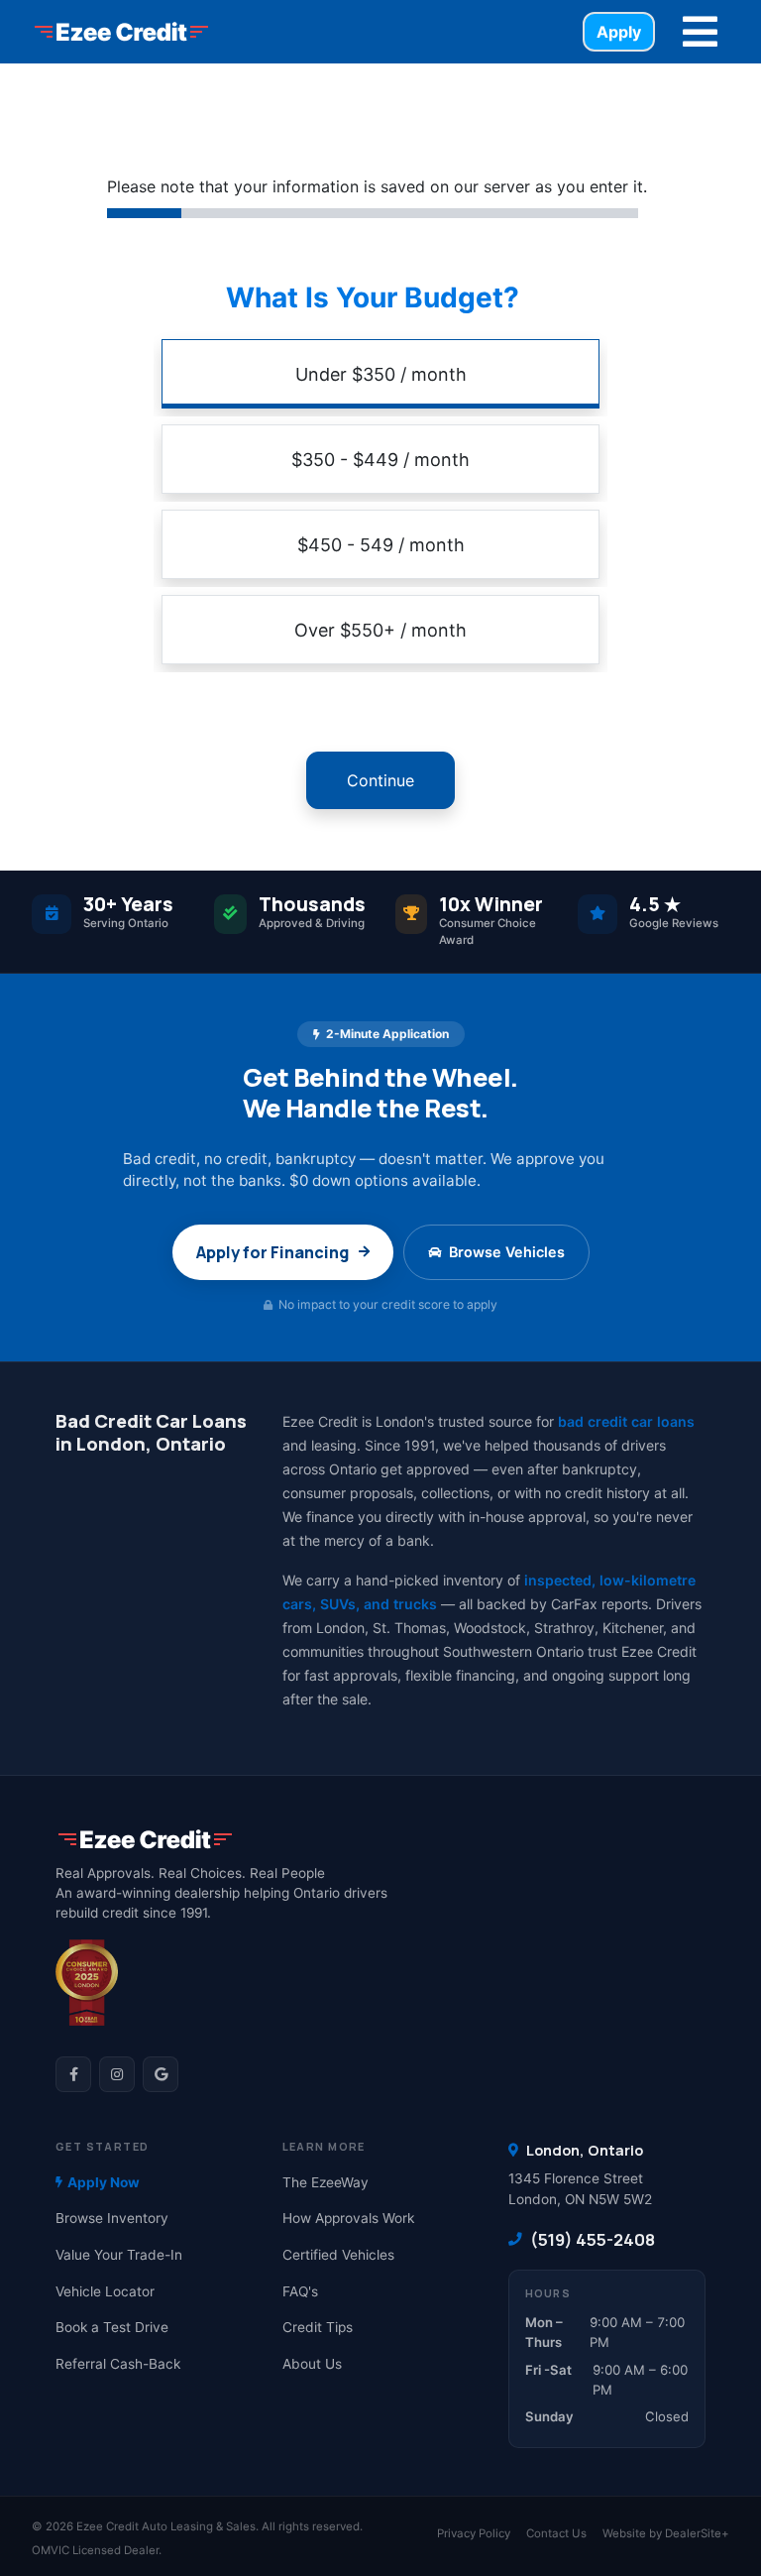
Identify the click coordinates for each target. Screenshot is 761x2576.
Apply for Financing (272, 1252)
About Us (312, 2364)
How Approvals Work (348, 2218)
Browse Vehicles (507, 1252)
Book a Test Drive (112, 2327)
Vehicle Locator (105, 2291)
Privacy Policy (474, 2533)
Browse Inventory (112, 2218)
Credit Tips (318, 2327)
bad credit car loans (626, 1421)
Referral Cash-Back (118, 2364)
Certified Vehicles (338, 2255)
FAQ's (300, 2291)
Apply (619, 32)
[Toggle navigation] (700, 32)
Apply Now (104, 2182)
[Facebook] (73, 2074)
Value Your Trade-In (119, 2255)
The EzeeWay (326, 2182)
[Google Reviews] (161, 2074)
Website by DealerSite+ (666, 2533)
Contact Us (556, 2533)
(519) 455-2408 (593, 2239)
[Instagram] (117, 2074)
